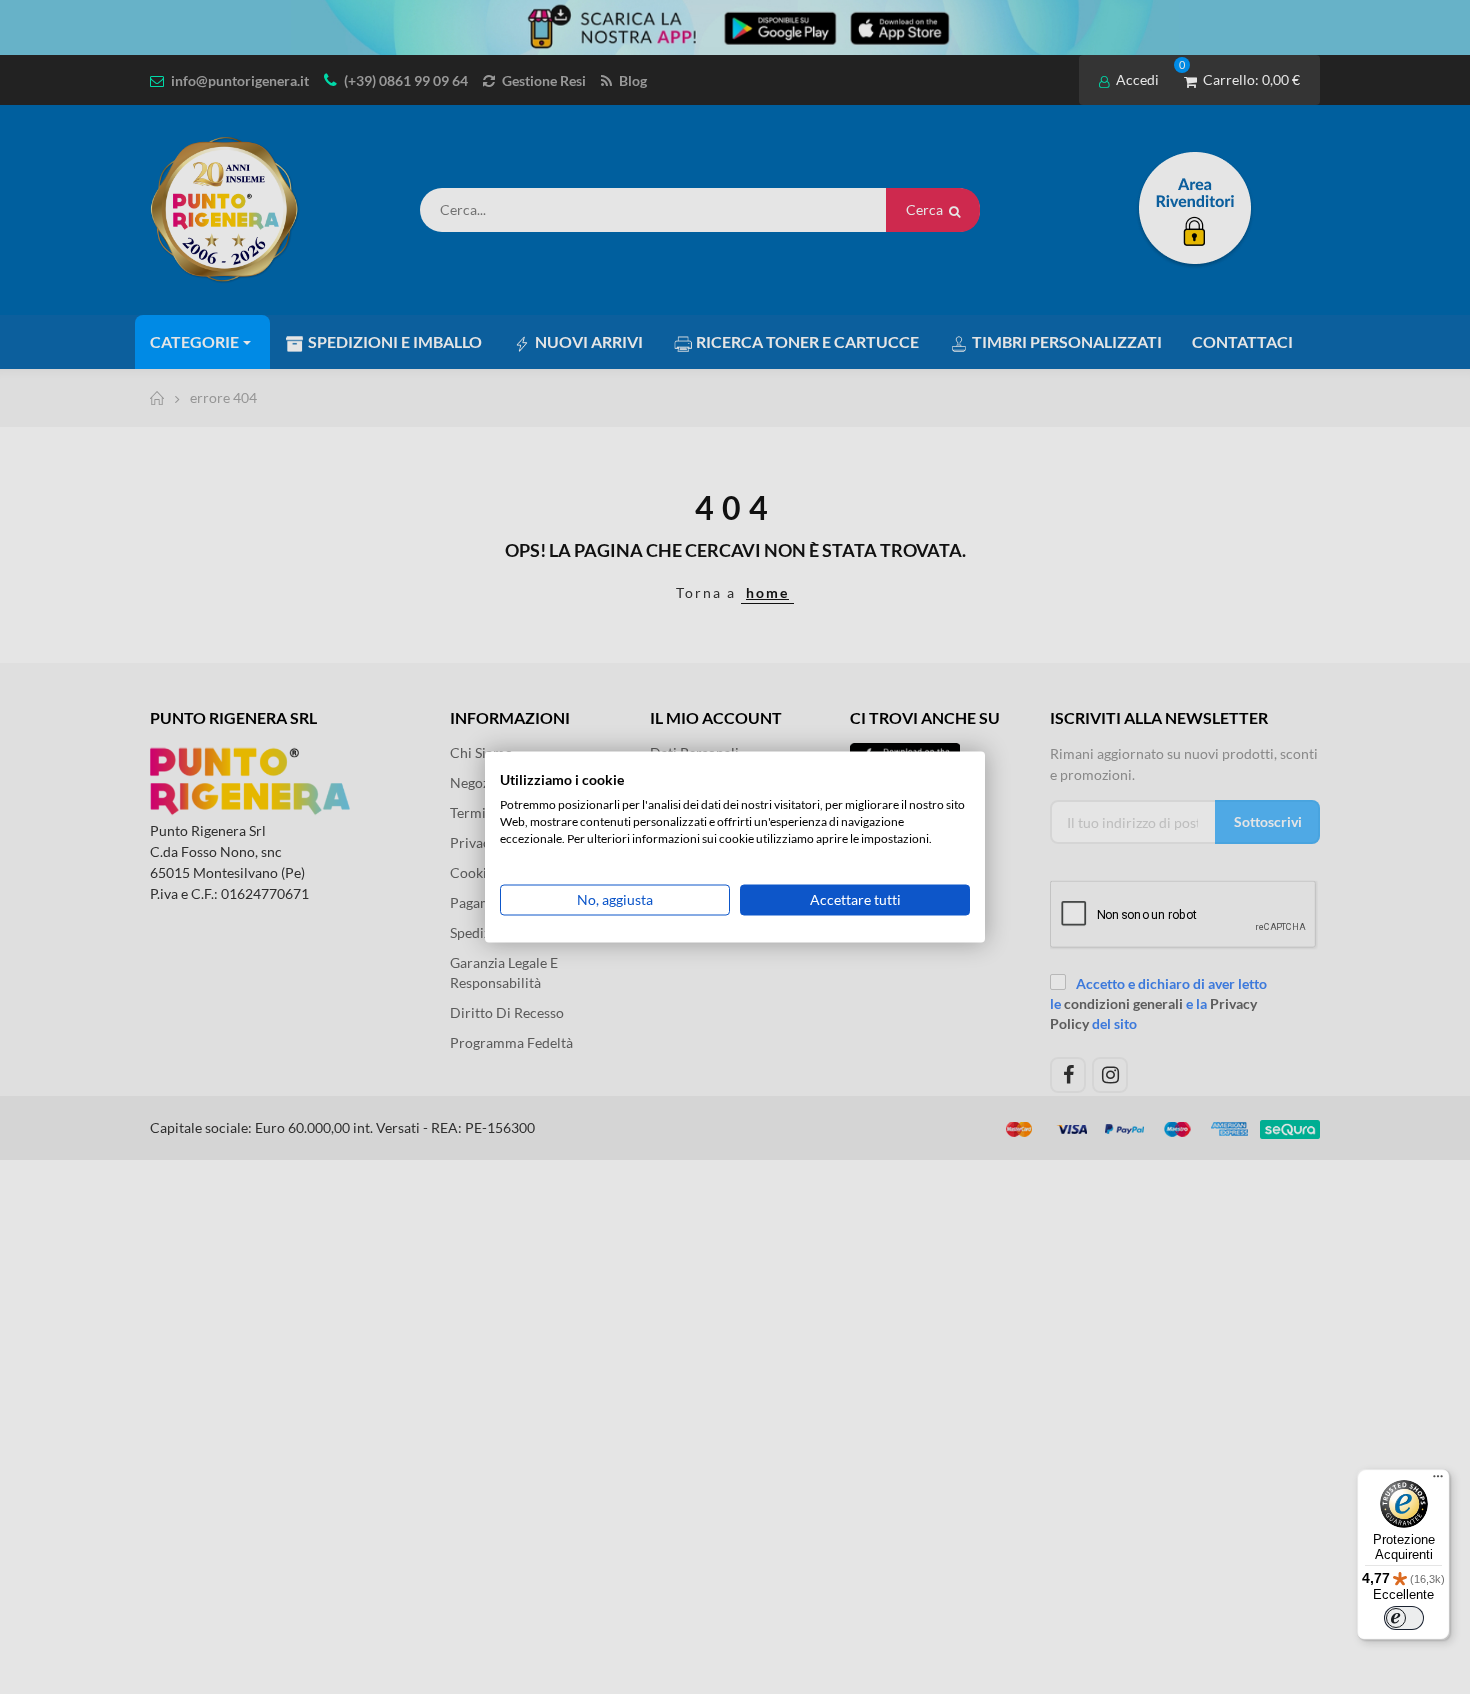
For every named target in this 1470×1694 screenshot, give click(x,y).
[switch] (1404, 1618)
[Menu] (1438, 1481)
